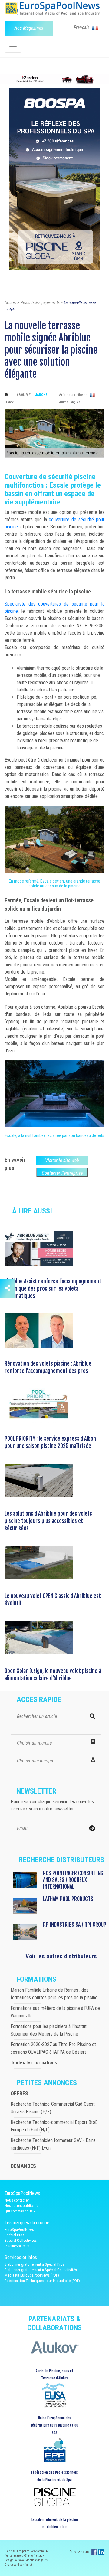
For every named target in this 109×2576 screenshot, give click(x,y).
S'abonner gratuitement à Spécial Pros (35, 2264)
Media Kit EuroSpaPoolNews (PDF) (32, 2275)
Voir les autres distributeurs (61, 1956)
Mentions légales (37, 2560)
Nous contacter (17, 2200)
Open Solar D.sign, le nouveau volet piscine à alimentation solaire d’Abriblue (53, 1674)
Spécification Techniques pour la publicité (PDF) (42, 2281)
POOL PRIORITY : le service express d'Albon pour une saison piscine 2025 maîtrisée (50, 1442)
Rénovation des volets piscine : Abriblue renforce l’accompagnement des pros (48, 1367)
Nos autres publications (23, 2206)
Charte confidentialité (18, 2565)
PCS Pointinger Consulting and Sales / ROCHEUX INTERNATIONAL (73, 1880)
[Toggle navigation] (13, 47)
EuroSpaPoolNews (19, 2230)
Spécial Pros (14, 2235)
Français (82, 27)
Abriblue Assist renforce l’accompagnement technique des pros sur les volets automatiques (53, 1288)
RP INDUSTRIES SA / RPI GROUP (75, 1925)
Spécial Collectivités (21, 2240)
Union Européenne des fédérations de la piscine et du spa (54, 2425)
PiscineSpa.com (17, 2246)
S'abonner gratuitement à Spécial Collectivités (41, 2270)
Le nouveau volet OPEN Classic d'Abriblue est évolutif (53, 1599)
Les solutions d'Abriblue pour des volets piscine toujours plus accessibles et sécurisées (48, 1521)
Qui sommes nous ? (20, 2211)
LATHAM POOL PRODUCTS (68, 1899)
